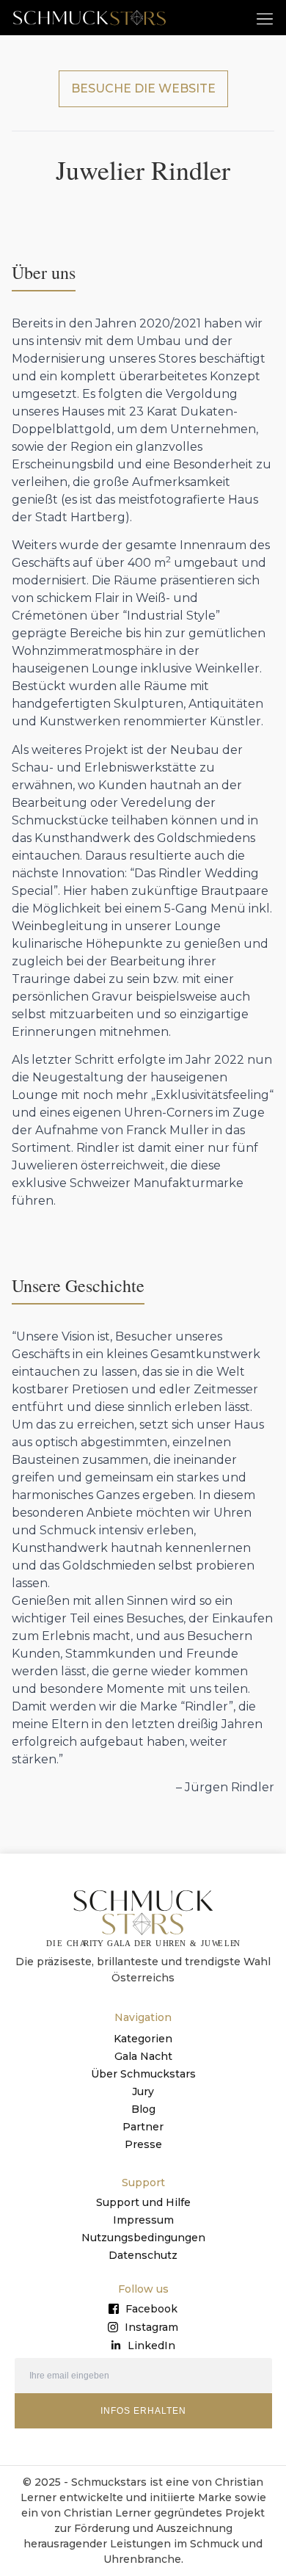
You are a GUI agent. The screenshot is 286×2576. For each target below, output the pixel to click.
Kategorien (143, 2039)
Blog (143, 2109)
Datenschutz (143, 2255)
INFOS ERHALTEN (143, 2411)
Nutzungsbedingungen (143, 2238)
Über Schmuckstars (143, 2074)
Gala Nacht (143, 2056)
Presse (143, 2144)
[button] (265, 18)
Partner (143, 2127)
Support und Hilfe (143, 2202)
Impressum (143, 2220)
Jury (143, 2091)
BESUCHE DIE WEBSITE (143, 88)
